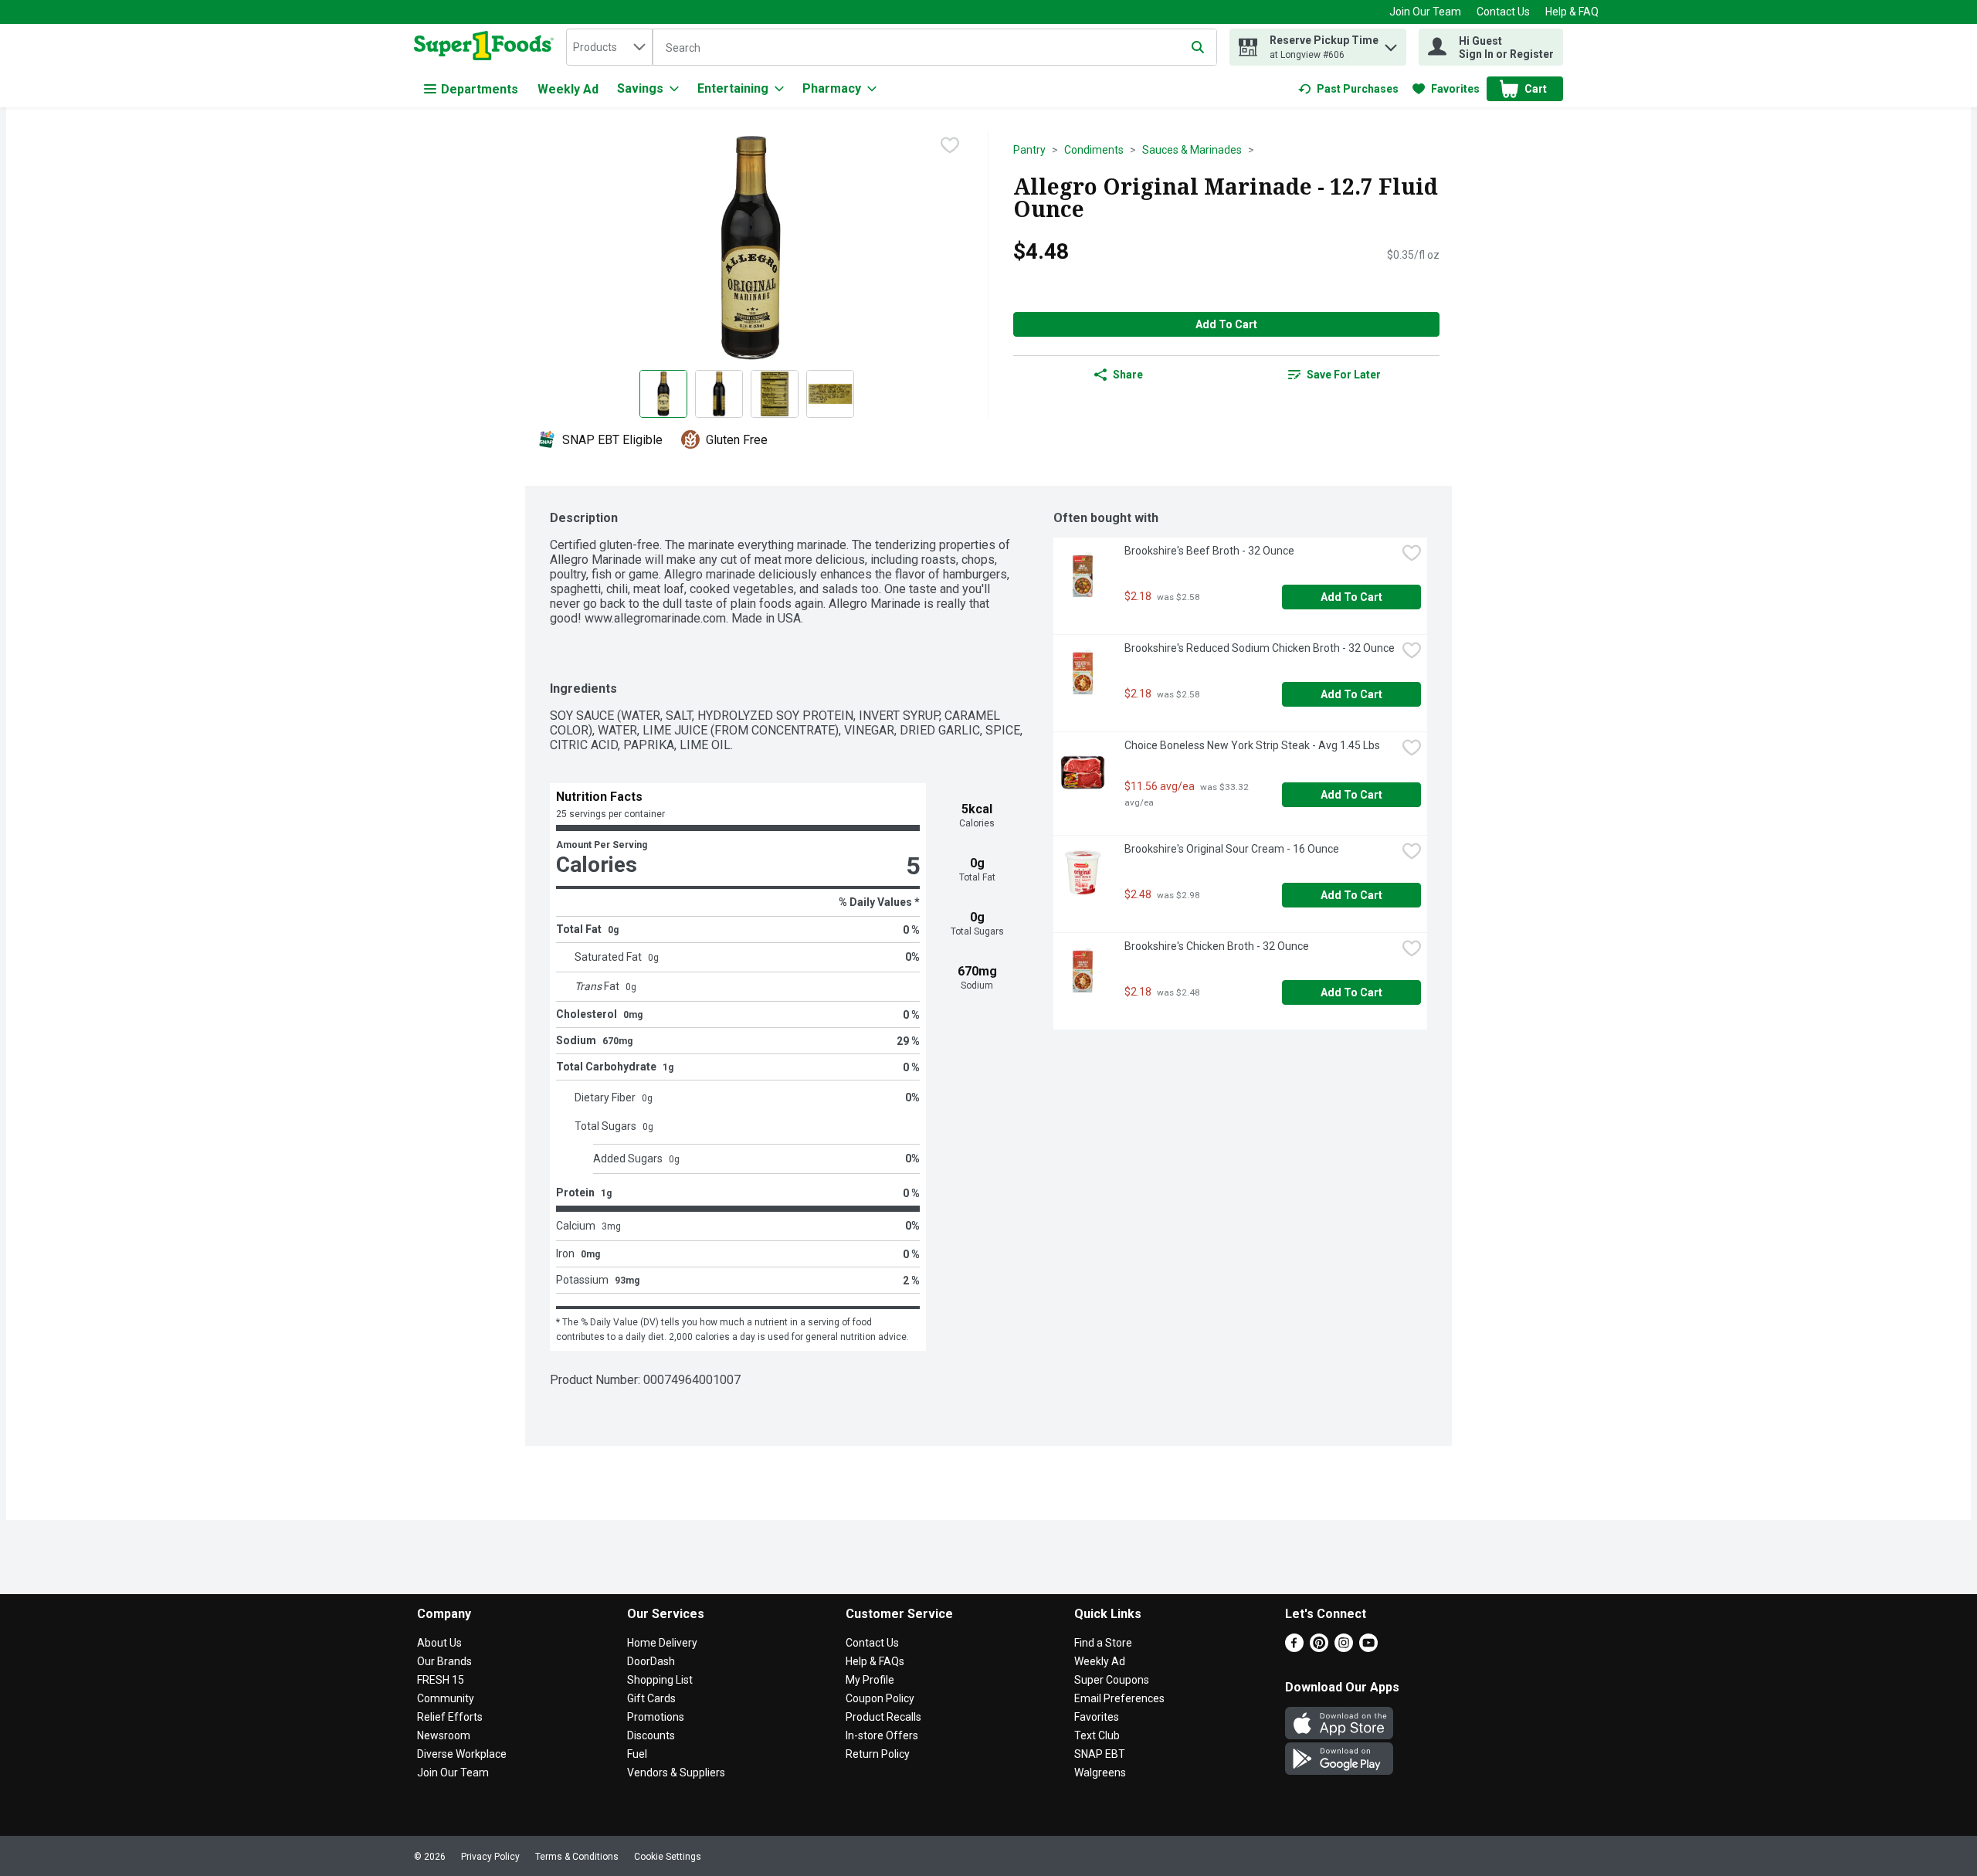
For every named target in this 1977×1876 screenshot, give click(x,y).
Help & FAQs (875, 1661)
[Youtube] (1368, 1648)
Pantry (1029, 150)
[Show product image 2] (719, 394)
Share (1128, 375)
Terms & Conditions (577, 1857)
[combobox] (609, 47)
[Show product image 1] (663, 394)
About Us (439, 1643)
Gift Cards (651, 1698)
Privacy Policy (490, 1857)
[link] (1348, 89)
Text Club (1097, 1735)
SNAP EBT (1100, 1754)
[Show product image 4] (830, 394)
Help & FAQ (1572, 12)
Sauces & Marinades (1192, 150)
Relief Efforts (450, 1717)
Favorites (1097, 1717)
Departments (480, 89)
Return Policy (878, 1754)
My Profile (870, 1680)
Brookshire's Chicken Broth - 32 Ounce (1217, 946)
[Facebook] (1294, 1648)
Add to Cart (1226, 324)
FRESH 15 (441, 1680)
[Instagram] (1344, 1648)
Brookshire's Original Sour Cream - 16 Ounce (1232, 849)
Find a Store (1103, 1643)
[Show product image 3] (775, 394)
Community (446, 1698)
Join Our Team (1425, 12)
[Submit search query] (1198, 47)
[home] (487, 47)
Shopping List (660, 1680)
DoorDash (651, 1661)
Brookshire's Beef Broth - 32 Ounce (1209, 551)
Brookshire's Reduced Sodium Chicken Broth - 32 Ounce (1260, 648)
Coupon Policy (880, 1698)
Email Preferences (1119, 1698)
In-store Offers (882, 1735)
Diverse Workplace (462, 1754)
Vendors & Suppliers (676, 1773)
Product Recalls (883, 1717)
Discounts (651, 1735)
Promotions (656, 1717)
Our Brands (444, 1661)
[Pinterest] (1319, 1648)
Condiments (1094, 150)
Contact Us (1503, 12)
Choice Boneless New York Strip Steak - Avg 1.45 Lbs (1252, 745)
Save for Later (1344, 375)
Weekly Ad (568, 89)
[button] (1391, 44)
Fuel (637, 1754)
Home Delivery (662, 1643)
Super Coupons (1112, 1680)
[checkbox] (950, 145)
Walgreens (1100, 1773)
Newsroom (444, 1735)
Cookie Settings (668, 1857)
